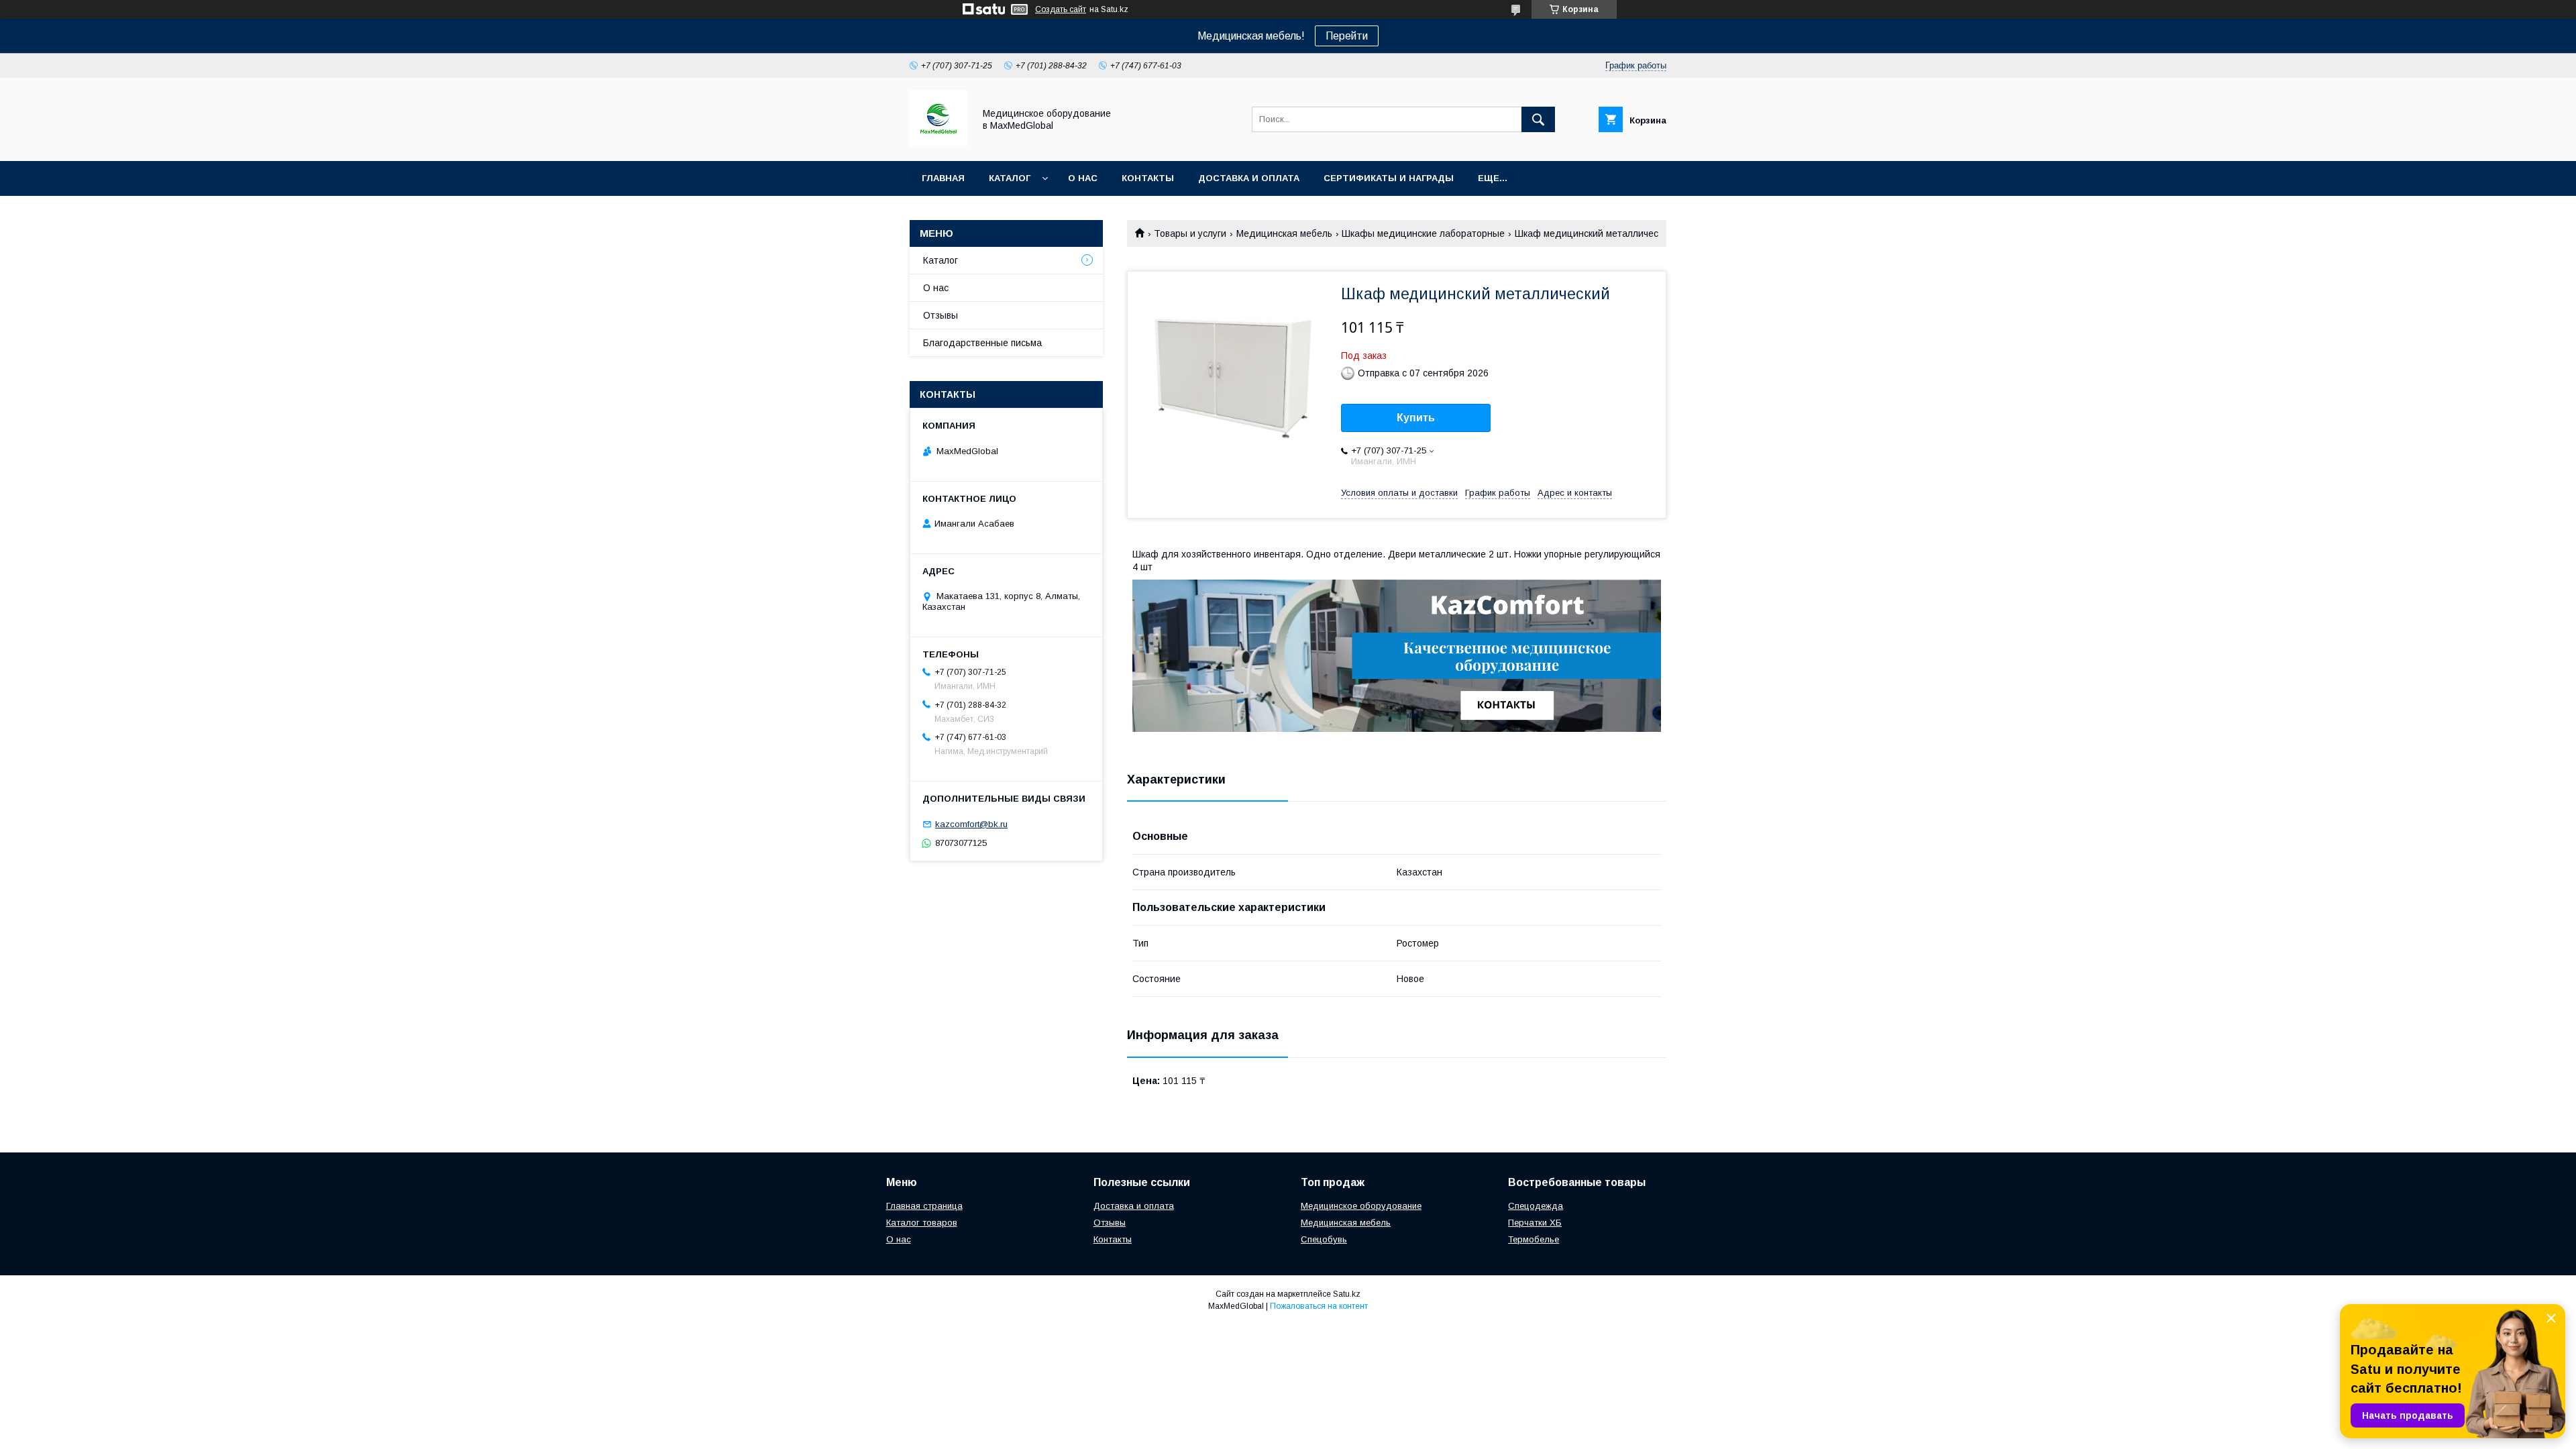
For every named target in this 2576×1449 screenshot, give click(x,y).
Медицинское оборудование (1361, 1206)
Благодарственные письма (982, 343)
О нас (1083, 178)
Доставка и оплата (1249, 178)
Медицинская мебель (1284, 233)
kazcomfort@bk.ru (971, 824)
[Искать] (1538, 119)
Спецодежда (1536, 1206)
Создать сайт (1061, 9)
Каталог (1010, 178)
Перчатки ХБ (1535, 1223)
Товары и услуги (1190, 233)
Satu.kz (1347, 1294)
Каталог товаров (922, 1223)
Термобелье (1534, 1239)
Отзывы (941, 315)
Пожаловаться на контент (1319, 1306)
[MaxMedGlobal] (938, 144)
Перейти (1347, 36)
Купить (1416, 418)
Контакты (1148, 178)
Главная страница (924, 1206)
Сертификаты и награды (1389, 178)
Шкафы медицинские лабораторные (1423, 233)
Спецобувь (1324, 1239)
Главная (943, 178)
